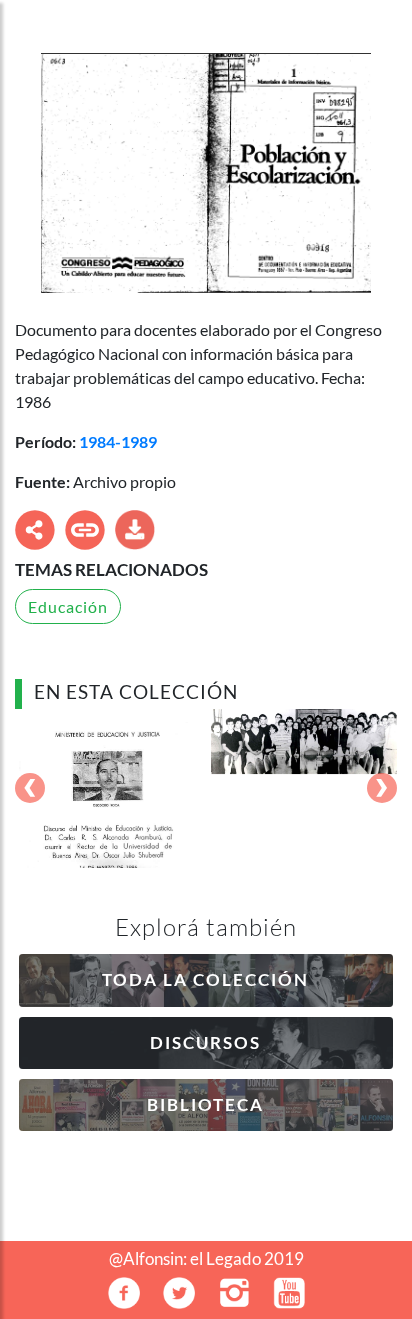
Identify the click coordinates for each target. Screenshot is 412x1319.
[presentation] (30, 789)
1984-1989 (118, 441)
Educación (68, 606)
